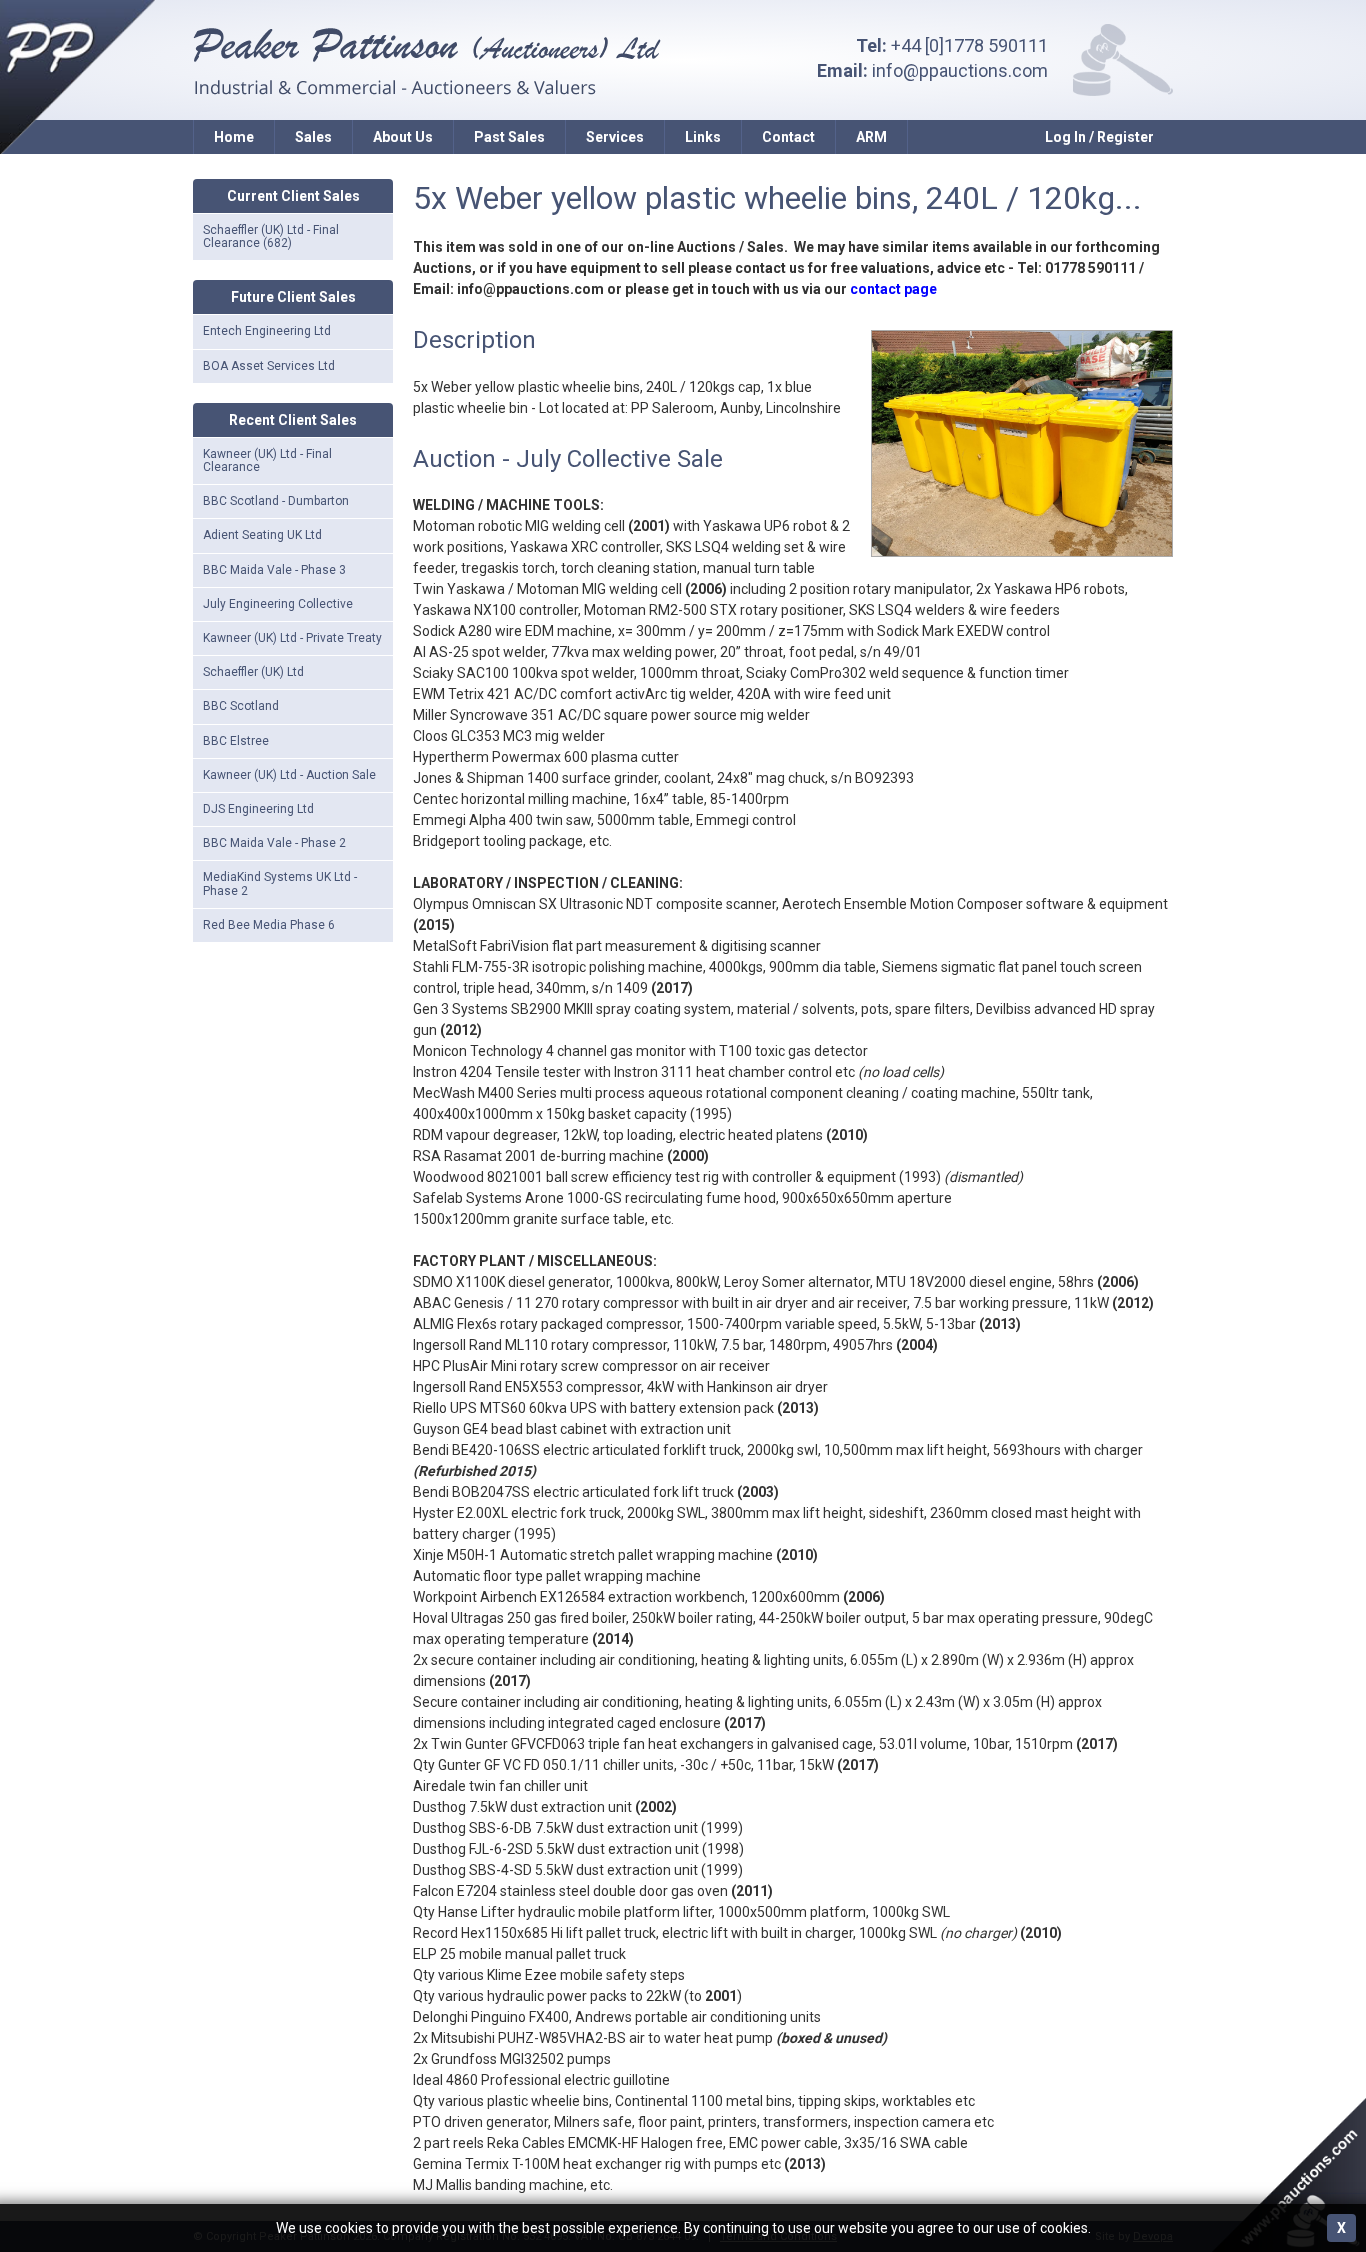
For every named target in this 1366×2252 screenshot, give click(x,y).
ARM (871, 137)
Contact (788, 137)
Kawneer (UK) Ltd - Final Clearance (267, 460)
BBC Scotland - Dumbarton (276, 501)
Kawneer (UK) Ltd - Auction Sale (289, 775)
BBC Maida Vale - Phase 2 (274, 843)
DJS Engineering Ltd (258, 809)
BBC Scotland (241, 706)
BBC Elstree (236, 741)
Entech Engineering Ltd (267, 331)
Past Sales (509, 137)
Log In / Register (1099, 137)
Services (615, 137)
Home (234, 137)
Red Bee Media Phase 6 (269, 925)
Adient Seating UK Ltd (262, 535)
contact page (893, 289)
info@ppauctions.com (960, 70)
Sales (313, 137)
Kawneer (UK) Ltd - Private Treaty (292, 638)
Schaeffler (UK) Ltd (253, 672)
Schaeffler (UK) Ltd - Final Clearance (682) (271, 236)
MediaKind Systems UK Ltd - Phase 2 (280, 883)
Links (703, 137)
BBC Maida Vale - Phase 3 (274, 570)
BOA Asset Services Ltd (269, 366)
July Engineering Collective (278, 604)
